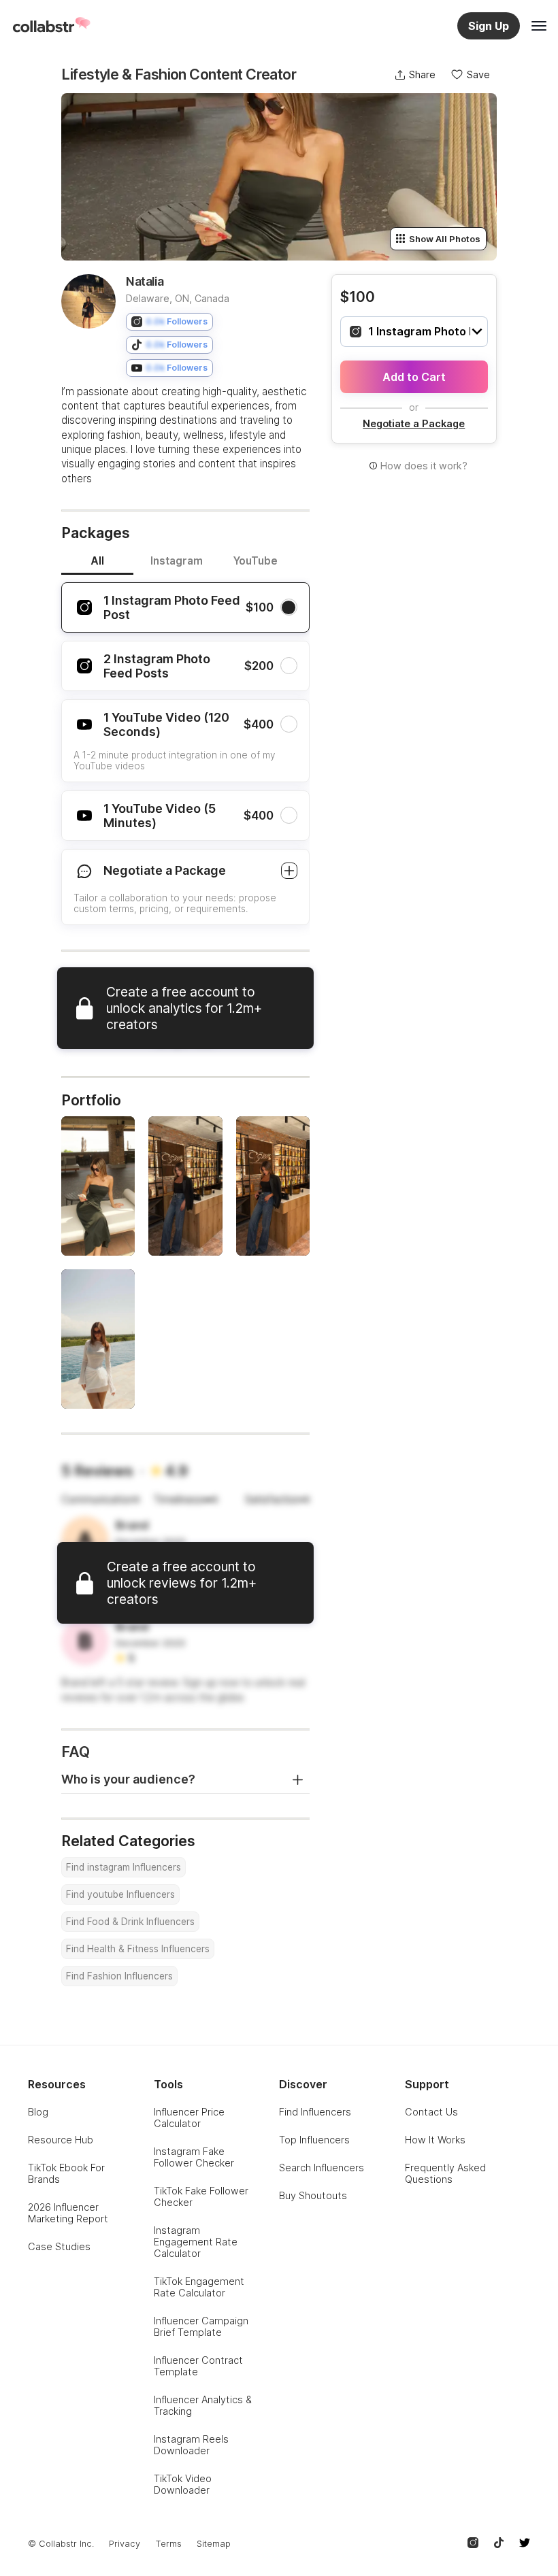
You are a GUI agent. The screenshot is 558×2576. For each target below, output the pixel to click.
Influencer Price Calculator (189, 2118)
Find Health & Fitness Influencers (138, 1949)
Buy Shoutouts (313, 2195)
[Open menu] (539, 26)
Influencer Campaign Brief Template (201, 2326)
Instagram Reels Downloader (191, 2445)
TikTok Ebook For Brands (66, 2173)
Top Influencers (314, 2140)
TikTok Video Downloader (183, 2484)
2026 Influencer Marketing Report (68, 2213)
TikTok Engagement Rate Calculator (199, 2287)
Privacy (125, 2544)
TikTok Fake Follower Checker (201, 2196)
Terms (168, 2544)
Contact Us (431, 2112)
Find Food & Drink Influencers (130, 1922)
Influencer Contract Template (198, 2366)
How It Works (435, 2140)
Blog (38, 2112)
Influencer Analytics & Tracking (203, 2405)
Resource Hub (61, 2140)
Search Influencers (322, 2168)
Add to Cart (414, 377)
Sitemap (214, 2544)
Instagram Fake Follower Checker (194, 2157)
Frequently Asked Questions (445, 2173)
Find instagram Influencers (124, 1867)
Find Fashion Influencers (119, 1976)
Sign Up (489, 26)
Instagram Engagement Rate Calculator (196, 2242)
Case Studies (59, 2246)
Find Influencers (315, 2112)
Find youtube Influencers (120, 1894)
